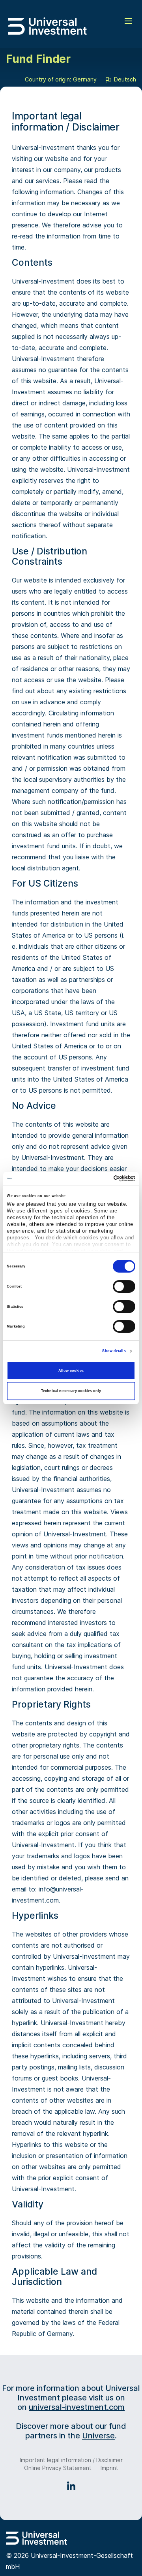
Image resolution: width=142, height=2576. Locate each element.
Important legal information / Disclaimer (71, 2460)
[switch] (124, 1286)
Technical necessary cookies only (71, 1391)
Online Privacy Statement (58, 2468)
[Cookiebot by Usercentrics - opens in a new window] (102, 1178)
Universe (98, 2436)
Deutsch (124, 79)
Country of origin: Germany (61, 79)
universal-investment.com (77, 2407)
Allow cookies (71, 1371)
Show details (114, 1351)
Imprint (109, 2468)
